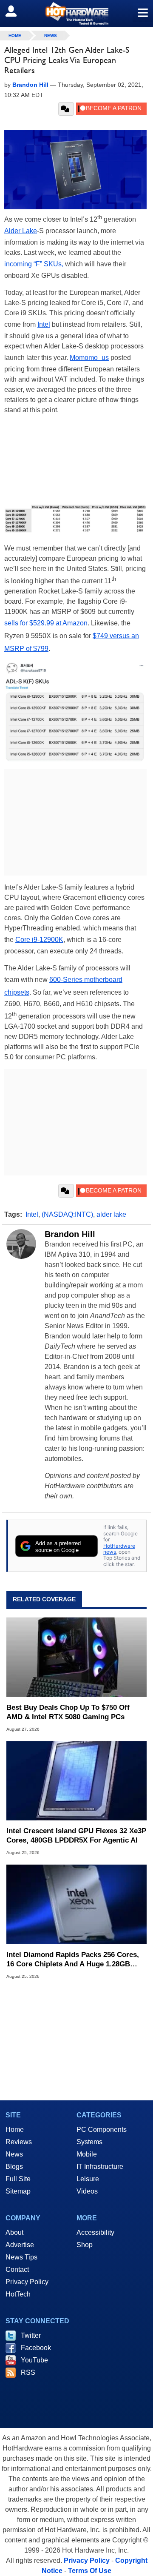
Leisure (88, 2179)
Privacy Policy (27, 2282)
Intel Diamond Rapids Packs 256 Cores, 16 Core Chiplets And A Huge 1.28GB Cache (73, 1960)
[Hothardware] (76, 13)
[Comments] (66, 109)
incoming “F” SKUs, (34, 264)
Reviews (19, 2142)
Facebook (36, 2348)
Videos (87, 2191)
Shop (85, 2245)
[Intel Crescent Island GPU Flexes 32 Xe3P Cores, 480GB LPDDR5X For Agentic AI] (76, 1781)
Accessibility (95, 2232)
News (51, 36)
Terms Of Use (90, 2571)
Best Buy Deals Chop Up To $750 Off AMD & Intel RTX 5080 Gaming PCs (68, 1712)
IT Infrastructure (100, 2167)
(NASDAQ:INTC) (67, 1214)
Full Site (18, 2179)
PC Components (102, 2130)
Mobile (87, 2154)
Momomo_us (89, 358)
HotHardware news (119, 1549)
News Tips (21, 2257)
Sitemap (18, 2191)
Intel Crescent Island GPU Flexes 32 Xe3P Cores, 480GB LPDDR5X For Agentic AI (76, 1836)
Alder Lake (21, 231)
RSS (28, 2372)
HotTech (18, 2294)
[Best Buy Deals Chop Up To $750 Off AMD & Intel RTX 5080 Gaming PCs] (76, 1657)
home (15, 36)
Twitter (31, 2335)
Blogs (14, 2167)
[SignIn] (16, 11)
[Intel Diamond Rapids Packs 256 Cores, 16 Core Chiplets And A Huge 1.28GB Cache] (76, 1904)
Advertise (20, 2245)
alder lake (111, 1214)
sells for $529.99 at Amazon (46, 623)
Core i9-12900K (39, 940)
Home (15, 2130)
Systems (89, 2142)
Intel (44, 324)
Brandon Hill (70, 1234)
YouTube (34, 2360)
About (14, 2232)
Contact (17, 2269)
